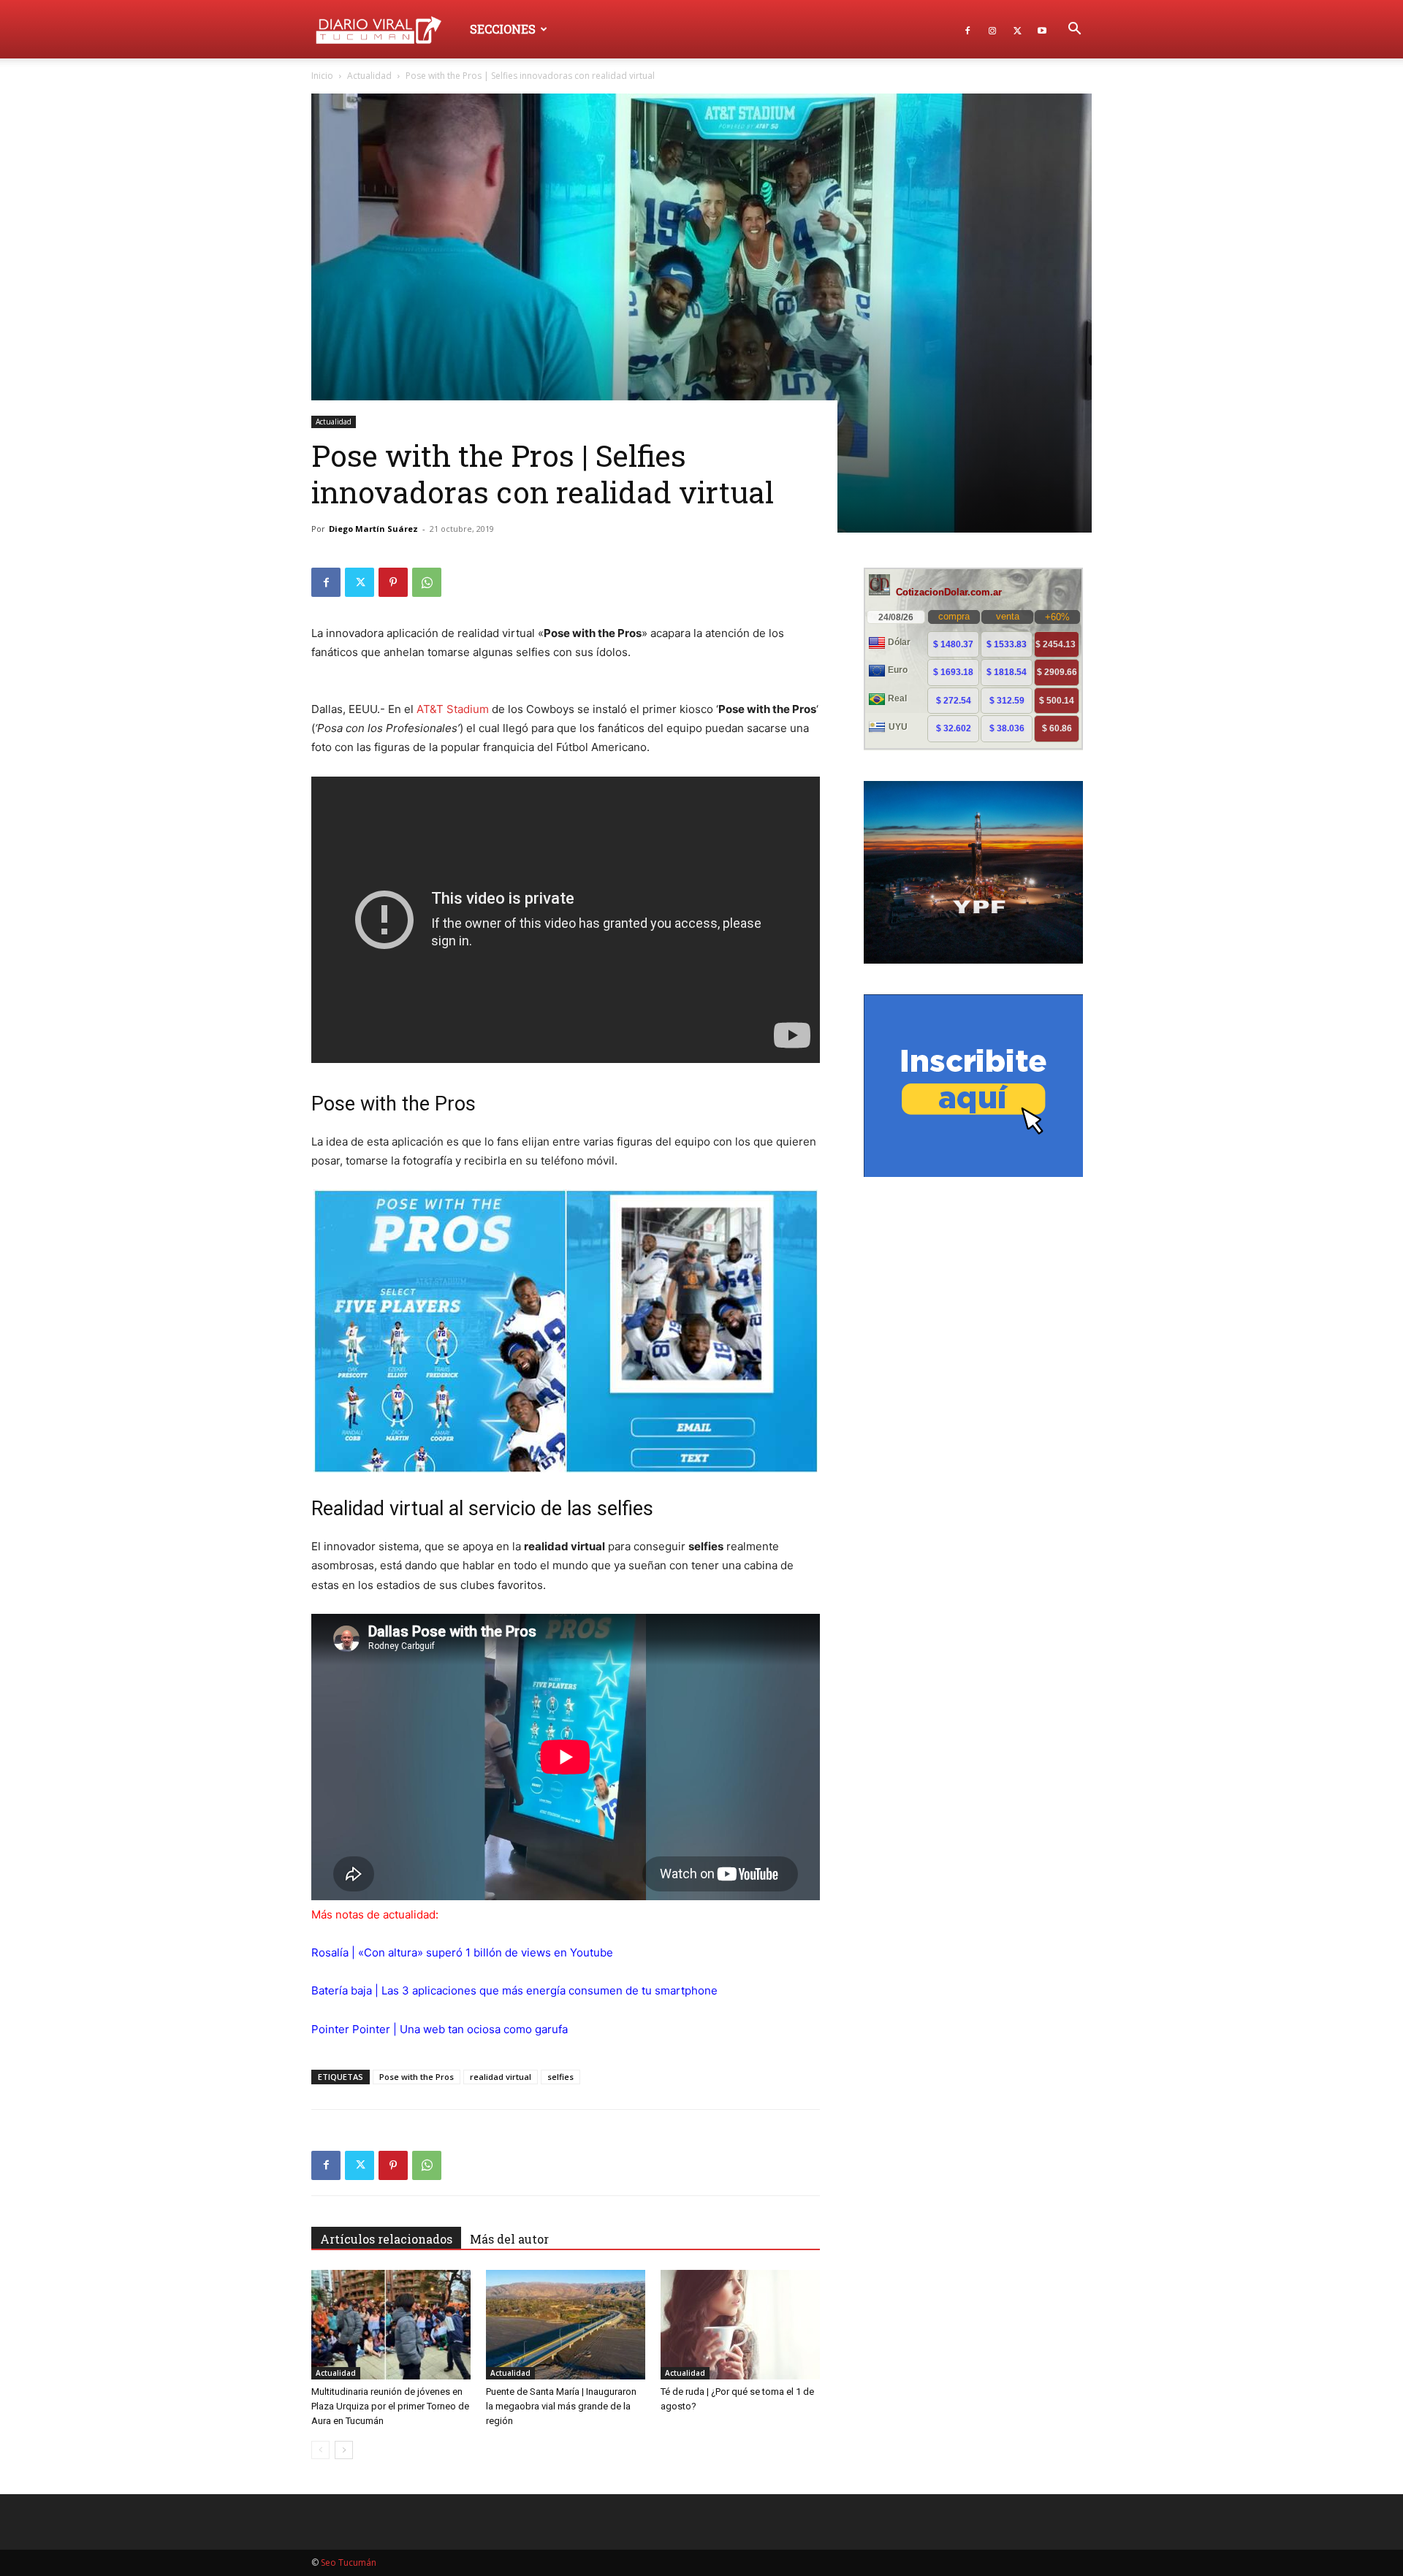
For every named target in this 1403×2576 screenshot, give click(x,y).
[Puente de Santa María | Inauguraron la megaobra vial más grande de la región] (566, 2325)
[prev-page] (320, 2450)
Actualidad (369, 76)
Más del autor (509, 2239)
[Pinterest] (393, 582)
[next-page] (344, 2450)
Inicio (322, 76)
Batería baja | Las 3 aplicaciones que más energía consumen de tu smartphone (514, 1990)
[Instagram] (992, 29)
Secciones (503, 29)
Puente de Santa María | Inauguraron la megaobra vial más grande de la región (561, 2406)
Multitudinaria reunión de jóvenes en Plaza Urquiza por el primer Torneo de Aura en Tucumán (390, 2406)
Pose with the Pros (417, 2077)
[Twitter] (1017, 29)
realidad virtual (501, 2077)
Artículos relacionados (386, 2239)
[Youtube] (1042, 29)
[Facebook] (967, 29)
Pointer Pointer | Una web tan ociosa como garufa (440, 2029)
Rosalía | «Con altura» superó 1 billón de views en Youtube (462, 1952)
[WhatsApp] (427, 582)
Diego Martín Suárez (373, 529)
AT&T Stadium (453, 709)
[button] (1074, 30)
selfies (560, 2077)
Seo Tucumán (349, 2562)
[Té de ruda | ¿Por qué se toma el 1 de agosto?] (740, 2325)
